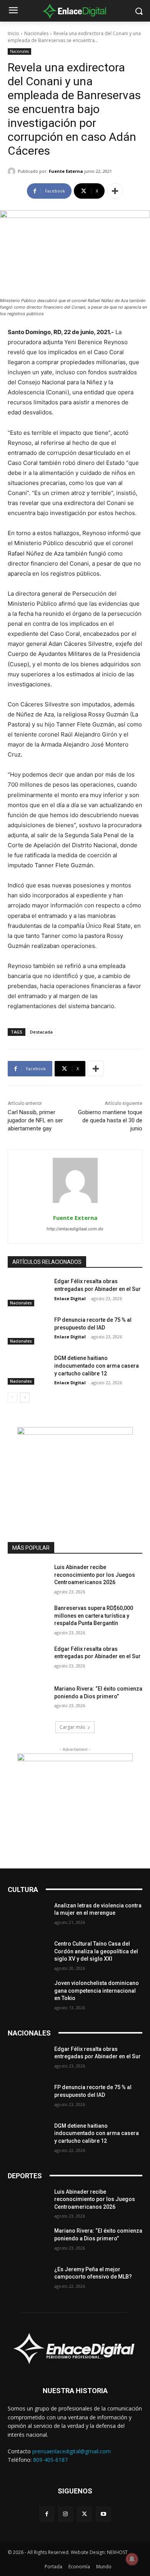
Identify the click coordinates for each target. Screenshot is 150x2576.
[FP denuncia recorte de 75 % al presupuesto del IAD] (28, 1331)
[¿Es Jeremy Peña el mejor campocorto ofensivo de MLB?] (28, 2280)
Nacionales (36, 33)
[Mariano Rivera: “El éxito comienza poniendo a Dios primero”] (28, 1699)
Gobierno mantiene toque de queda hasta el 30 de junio (110, 1120)
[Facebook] (47, 2514)
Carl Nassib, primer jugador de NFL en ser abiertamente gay (35, 1120)
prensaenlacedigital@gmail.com (72, 2451)
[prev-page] (12, 1397)
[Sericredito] (75, 1433)
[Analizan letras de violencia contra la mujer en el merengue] (28, 1916)
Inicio (13, 33)
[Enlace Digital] (75, 11)
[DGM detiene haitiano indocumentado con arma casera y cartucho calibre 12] (28, 1369)
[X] (84, 2514)
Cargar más (72, 1727)
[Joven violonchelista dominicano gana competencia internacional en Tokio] (28, 1994)
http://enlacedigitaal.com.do (75, 1229)
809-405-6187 (50, 2460)
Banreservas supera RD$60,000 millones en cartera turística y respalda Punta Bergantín (94, 1616)
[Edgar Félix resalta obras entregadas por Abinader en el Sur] (28, 1292)
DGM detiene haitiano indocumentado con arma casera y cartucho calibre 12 (97, 1366)
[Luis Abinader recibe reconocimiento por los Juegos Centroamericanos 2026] (28, 1578)
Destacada (41, 1032)
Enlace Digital (70, 1298)
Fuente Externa (66, 171)
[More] (115, 191)
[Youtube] (103, 2514)
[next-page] (25, 1397)
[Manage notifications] (132, 2559)
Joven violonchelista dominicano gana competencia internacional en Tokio (97, 1991)
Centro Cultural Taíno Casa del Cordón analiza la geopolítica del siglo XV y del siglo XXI (96, 1951)
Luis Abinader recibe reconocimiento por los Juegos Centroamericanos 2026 (95, 1575)
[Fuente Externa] (13, 171)
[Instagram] (66, 2514)
